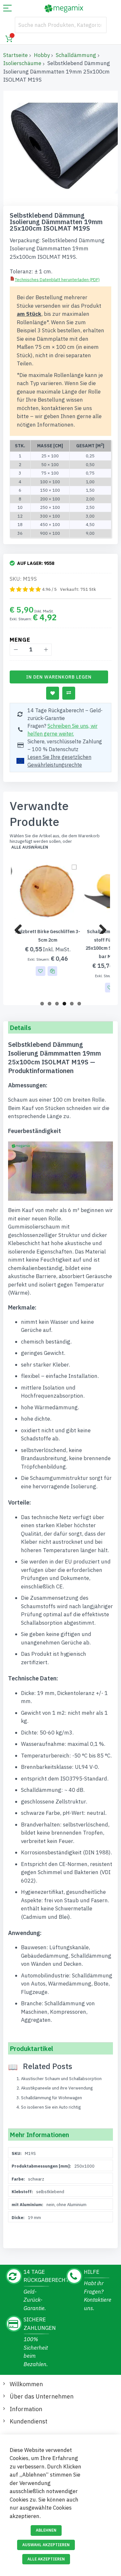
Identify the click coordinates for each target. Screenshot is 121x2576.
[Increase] (46, 650)
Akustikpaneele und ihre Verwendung (57, 2088)
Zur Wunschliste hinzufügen (53, 693)
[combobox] (61, 25)
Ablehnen (46, 2530)
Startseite (15, 55)
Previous (21, 927)
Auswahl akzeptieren (46, 2545)
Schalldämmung (76, 55)
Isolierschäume (22, 63)
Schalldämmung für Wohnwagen (51, 2098)
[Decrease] (16, 650)
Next (100, 927)
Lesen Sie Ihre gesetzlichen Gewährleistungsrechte (59, 761)
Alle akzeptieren (46, 2559)
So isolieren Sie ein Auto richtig (51, 2107)
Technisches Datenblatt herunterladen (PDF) (57, 280)
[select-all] (30, 847)
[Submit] (98, 25)
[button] (38, 971)
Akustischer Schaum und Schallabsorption (61, 2079)
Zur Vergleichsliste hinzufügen (69, 693)
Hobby (42, 55)
